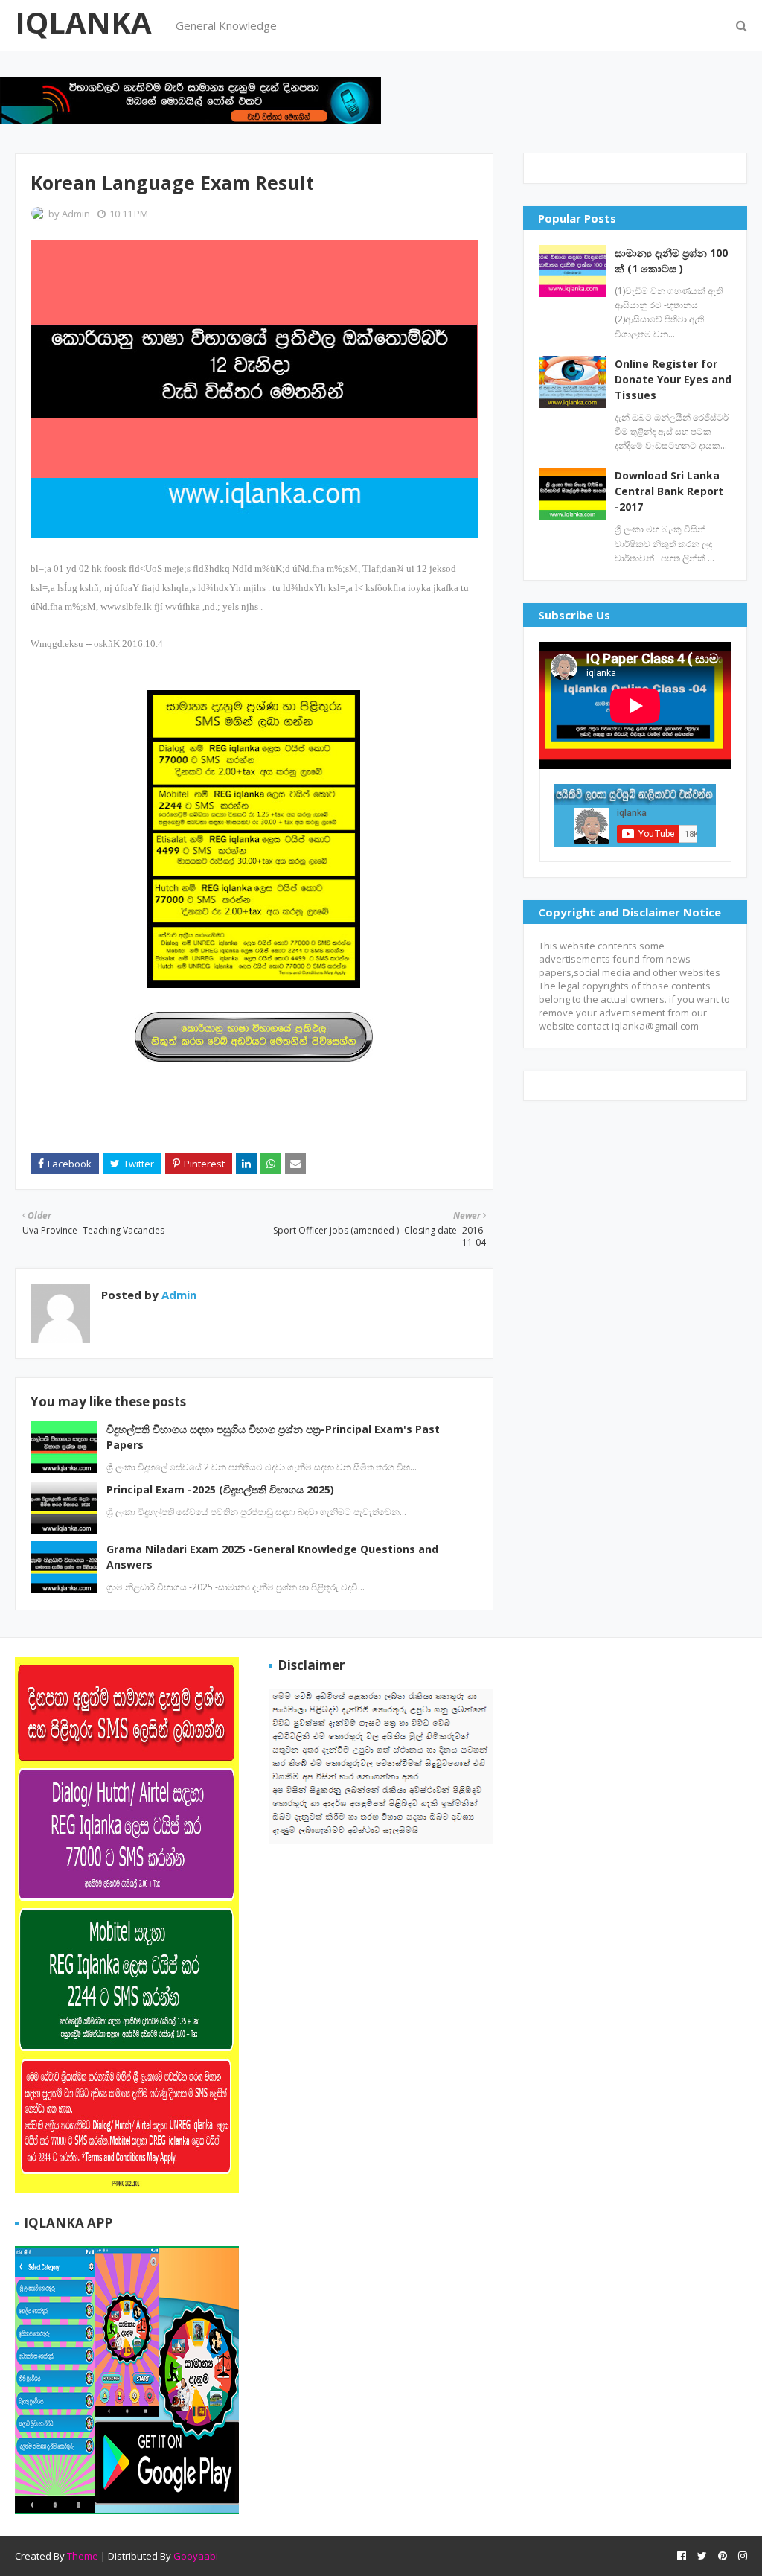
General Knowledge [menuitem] (226, 25)
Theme (83, 2556)
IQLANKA (83, 22)
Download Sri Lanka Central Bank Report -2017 (669, 491)
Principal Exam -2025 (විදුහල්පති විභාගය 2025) (220, 1489)
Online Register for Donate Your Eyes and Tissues (673, 379)
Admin (76, 214)
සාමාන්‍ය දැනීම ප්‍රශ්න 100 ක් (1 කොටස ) (671, 261)
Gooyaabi (196, 2556)
